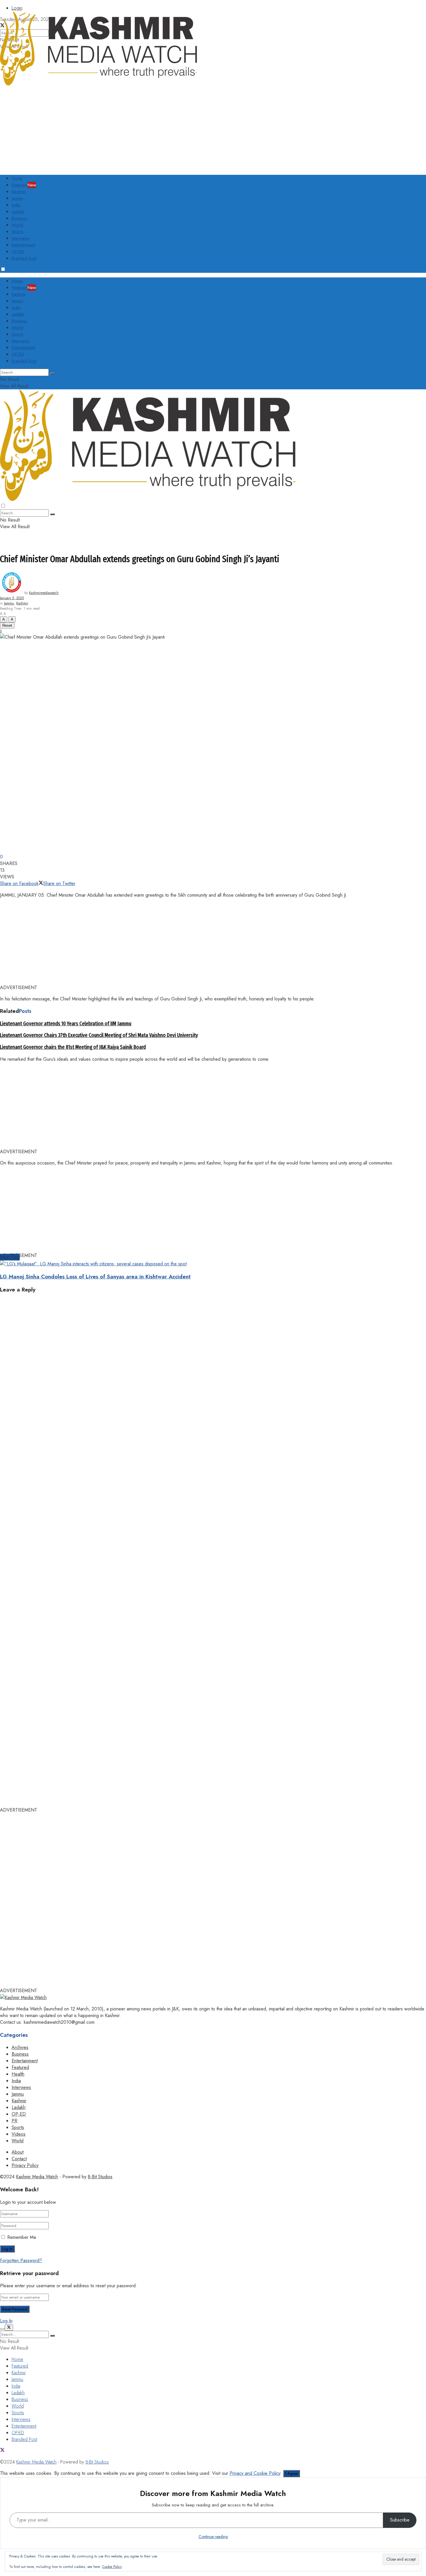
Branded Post (24, 258)
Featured (24, 185)
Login (17, 8)
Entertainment (23, 245)
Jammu (17, 198)
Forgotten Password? (21, 2260)
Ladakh (18, 212)
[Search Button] (52, 374)
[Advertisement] (87, 128)
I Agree (292, 2474)
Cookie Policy (112, 2567)
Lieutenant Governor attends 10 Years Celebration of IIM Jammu (66, 1024)
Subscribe (400, 2520)
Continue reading (213, 2537)
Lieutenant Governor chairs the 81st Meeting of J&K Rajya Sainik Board (73, 1047)
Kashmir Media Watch (37, 2177)
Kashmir (19, 192)
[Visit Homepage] (99, 84)
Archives (20, 2047)
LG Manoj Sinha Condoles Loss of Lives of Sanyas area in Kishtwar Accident (95, 1277)
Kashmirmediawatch (44, 593)
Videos (19, 2134)
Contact (19, 2159)
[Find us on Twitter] (2, 2451)
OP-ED (18, 252)
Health (18, 2074)
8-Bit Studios (100, 2177)
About (18, 2152)
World (17, 225)
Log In (6, 2321)
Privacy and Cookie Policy (255, 2473)
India (16, 205)
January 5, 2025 (12, 598)
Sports (18, 232)
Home (17, 178)
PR (14, 2121)
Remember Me (22, 2237)
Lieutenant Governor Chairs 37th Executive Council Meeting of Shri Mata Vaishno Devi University (99, 1035)
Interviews (20, 238)
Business (19, 218)
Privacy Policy (25, 2165)
